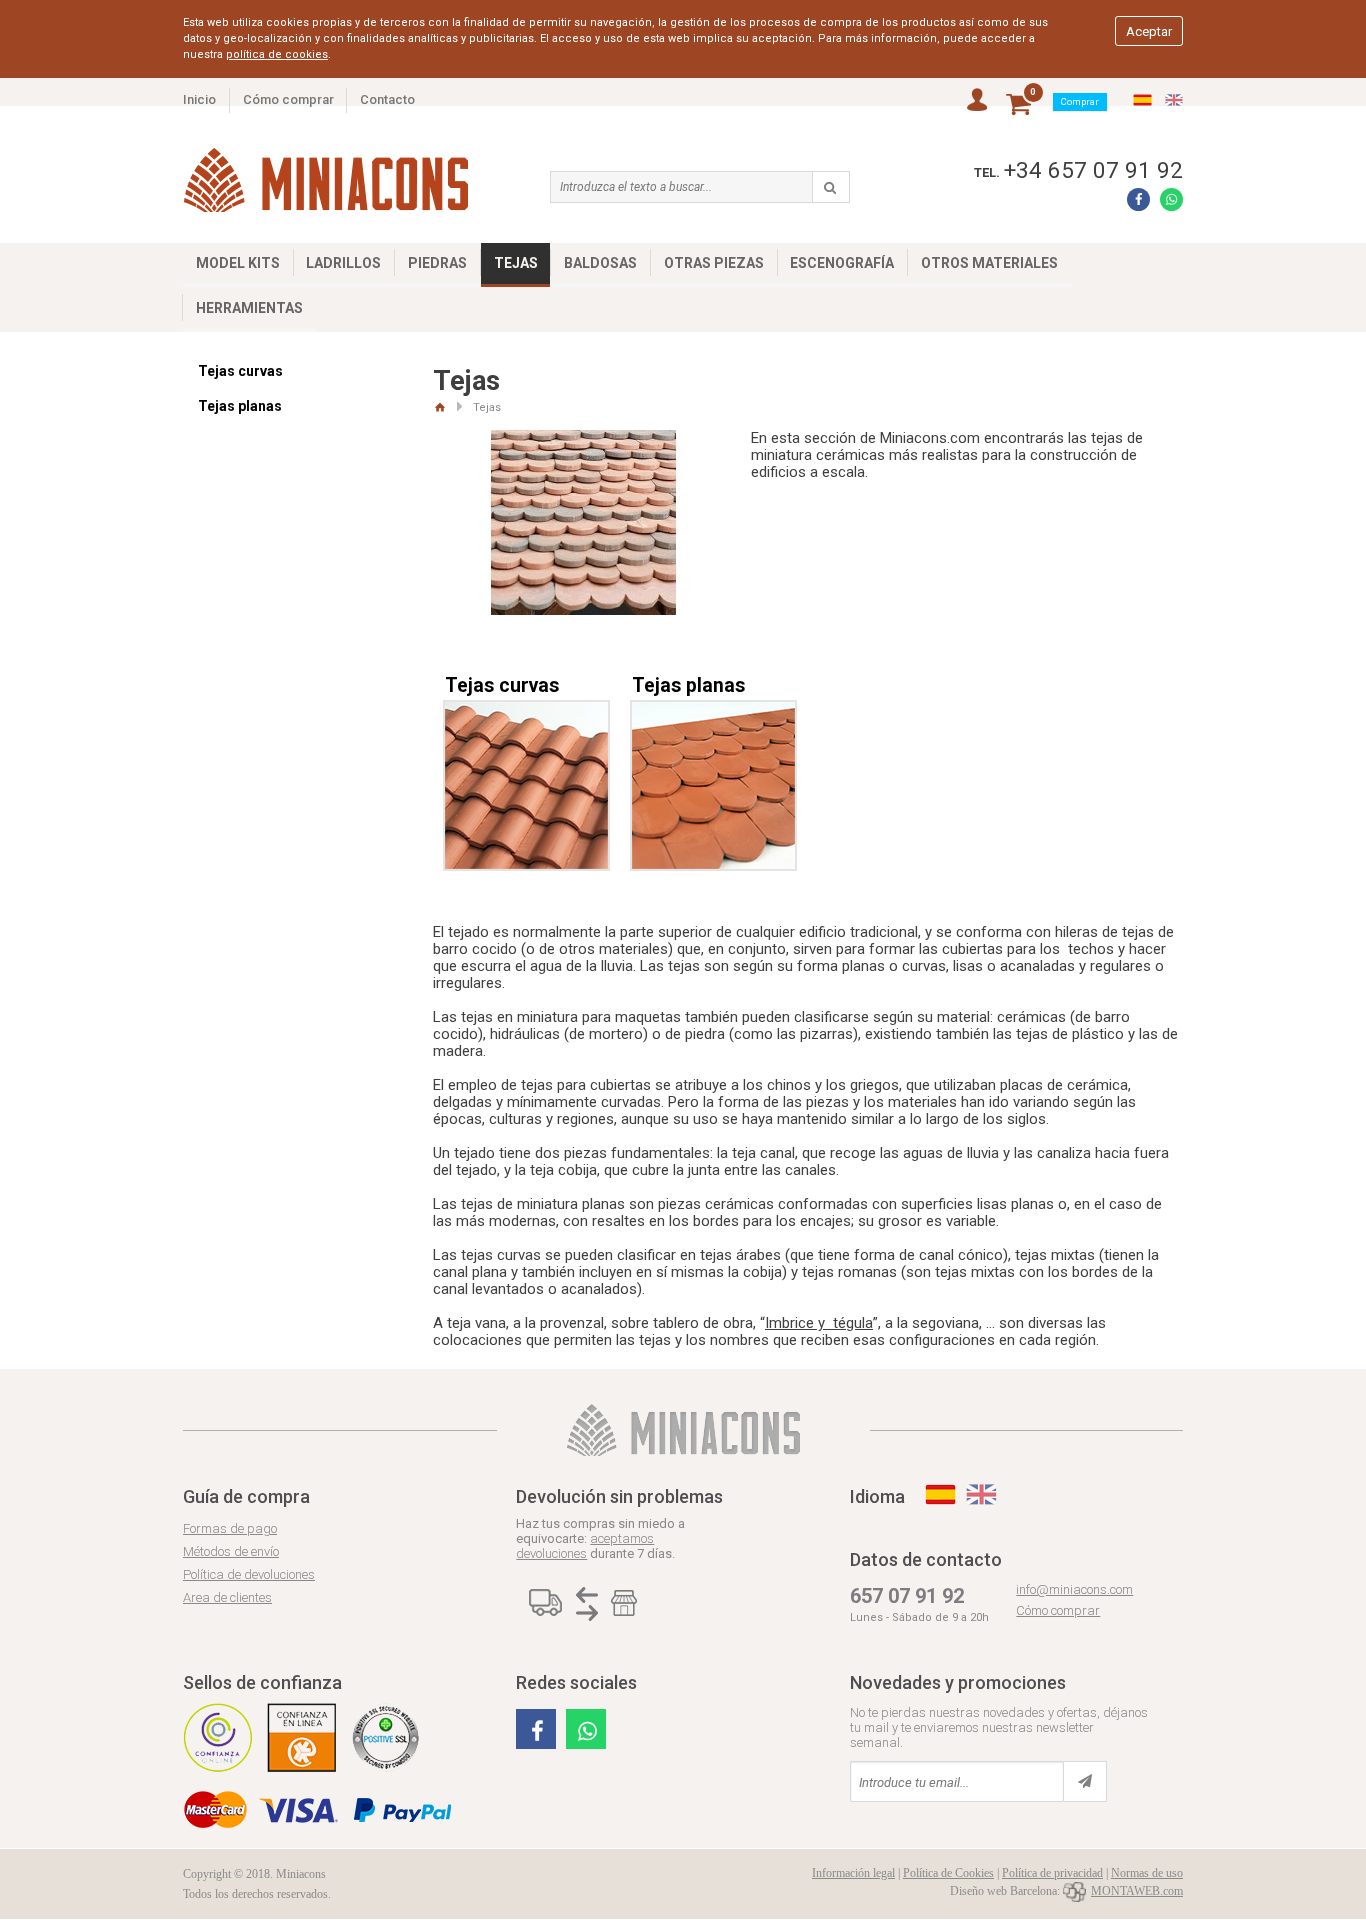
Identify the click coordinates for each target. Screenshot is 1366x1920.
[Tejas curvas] (526, 714)
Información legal (853, 1873)
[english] (1174, 100)
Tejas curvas (240, 371)
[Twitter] (536, 1729)
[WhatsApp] (1171, 199)
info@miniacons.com (1074, 1589)
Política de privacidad (1052, 1873)
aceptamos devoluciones (585, 1546)
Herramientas (249, 308)
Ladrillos (343, 263)
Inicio (199, 99)
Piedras (437, 263)
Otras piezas (714, 263)
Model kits (238, 263)
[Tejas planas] (713, 714)
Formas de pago (230, 1528)
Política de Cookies (948, 1873)
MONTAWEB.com (1137, 1891)
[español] (1142, 100)
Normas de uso (1147, 1873)
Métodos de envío (231, 1551)
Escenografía (842, 263)
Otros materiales (989, 263)
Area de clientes (227, 1597)
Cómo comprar (288, 99)
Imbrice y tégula (819, 1323)
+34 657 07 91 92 (1093, 170)
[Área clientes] (977, 101)
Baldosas (600, 263)
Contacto (387, 99)
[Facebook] (1138, 199)
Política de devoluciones (249, 1574)
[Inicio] (439, 407)
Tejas (516, 263)
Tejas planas (240, 406)
